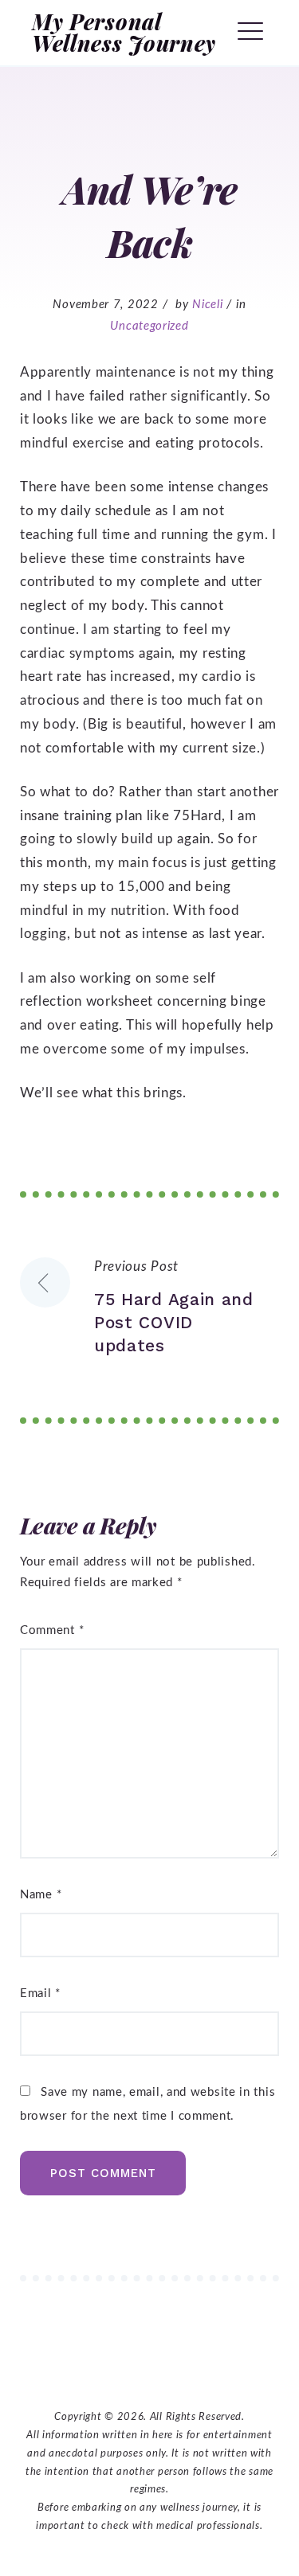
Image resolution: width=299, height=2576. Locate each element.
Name (41, 1895)
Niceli (207, 305)
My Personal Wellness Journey (124, 32)
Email (40, 1994)
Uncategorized (149, 326)
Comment (52, 1630)
